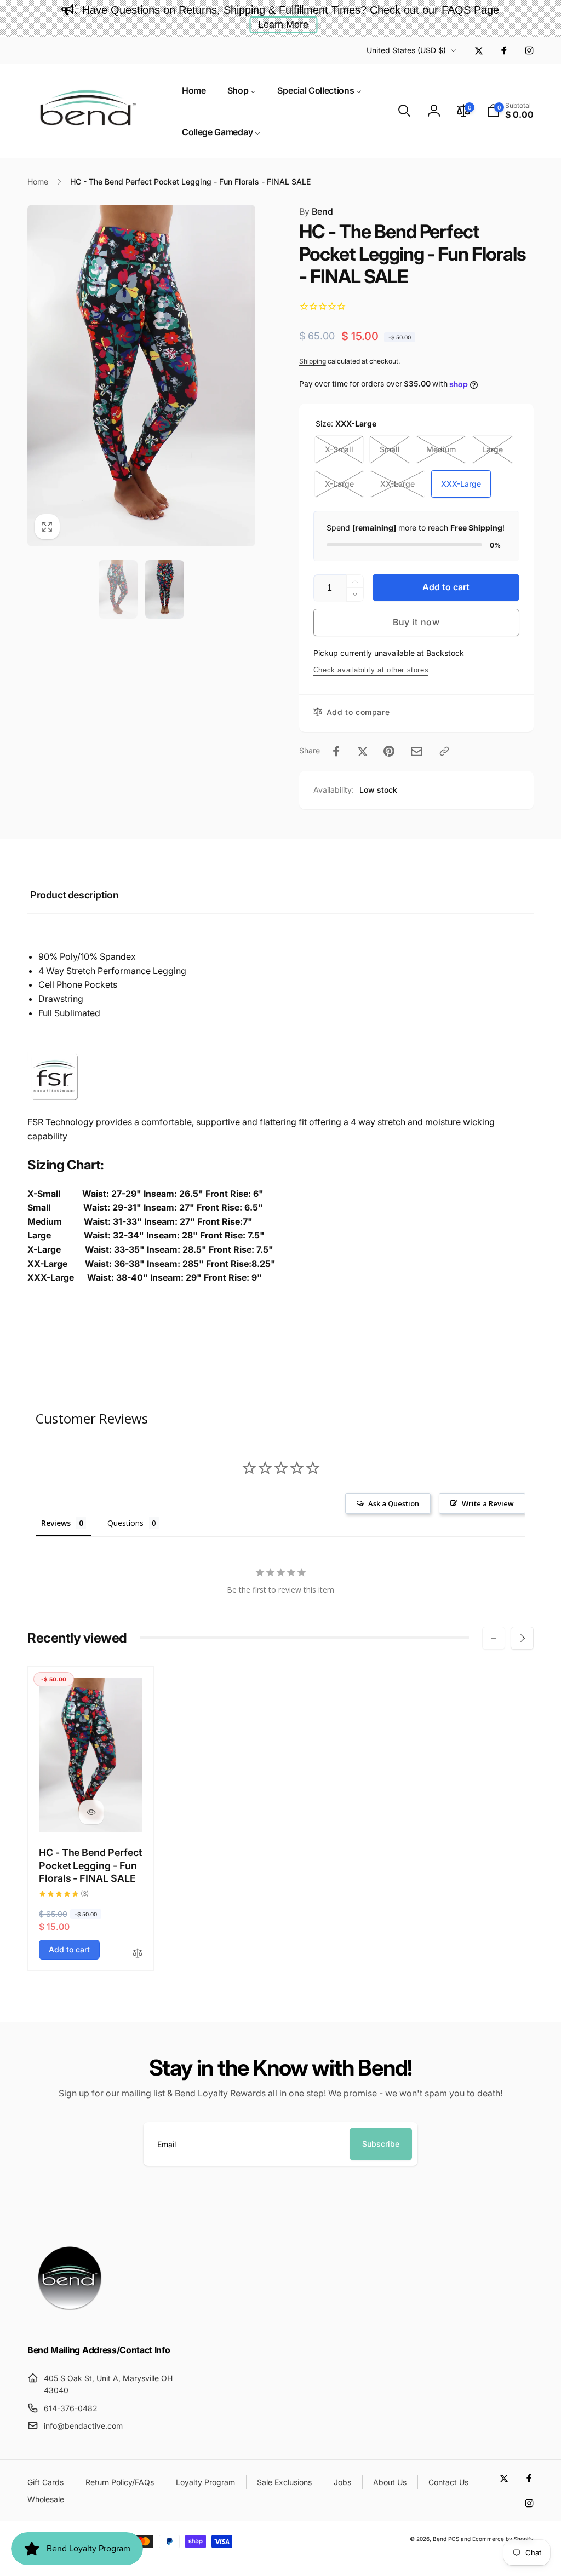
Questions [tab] (125, 1523)
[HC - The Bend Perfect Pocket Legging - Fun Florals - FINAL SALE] (91, 1812)
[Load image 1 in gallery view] (118, 589)
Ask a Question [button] (394, 1503)
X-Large (339, 484)
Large (493, 449)
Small (390, 449)
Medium (441, 449)
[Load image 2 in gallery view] (165, 589)
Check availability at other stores (371, 670)
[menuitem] (194, 90)
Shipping (313, 361)
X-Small (339, 449)
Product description (74, 895)
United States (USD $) (406, 50)
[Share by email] (417, 751)
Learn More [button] (283, 25)
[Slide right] (522, 1638)
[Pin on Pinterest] (389, 751)
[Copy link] (444, 751)
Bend (316, 211)
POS (454, 2539)
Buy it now (416, 622)
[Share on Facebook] (336, 751)
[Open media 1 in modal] (141, 376)
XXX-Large (461, 484)
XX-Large (397, 484)
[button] (404, 111)
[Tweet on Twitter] (363, 751)
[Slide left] (494, 1638)
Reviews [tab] (56, 1523)
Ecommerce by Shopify (503, 2539)
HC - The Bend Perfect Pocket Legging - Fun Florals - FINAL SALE (90, 1865)
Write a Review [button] (488, 1503)
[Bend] (71, 2320)
